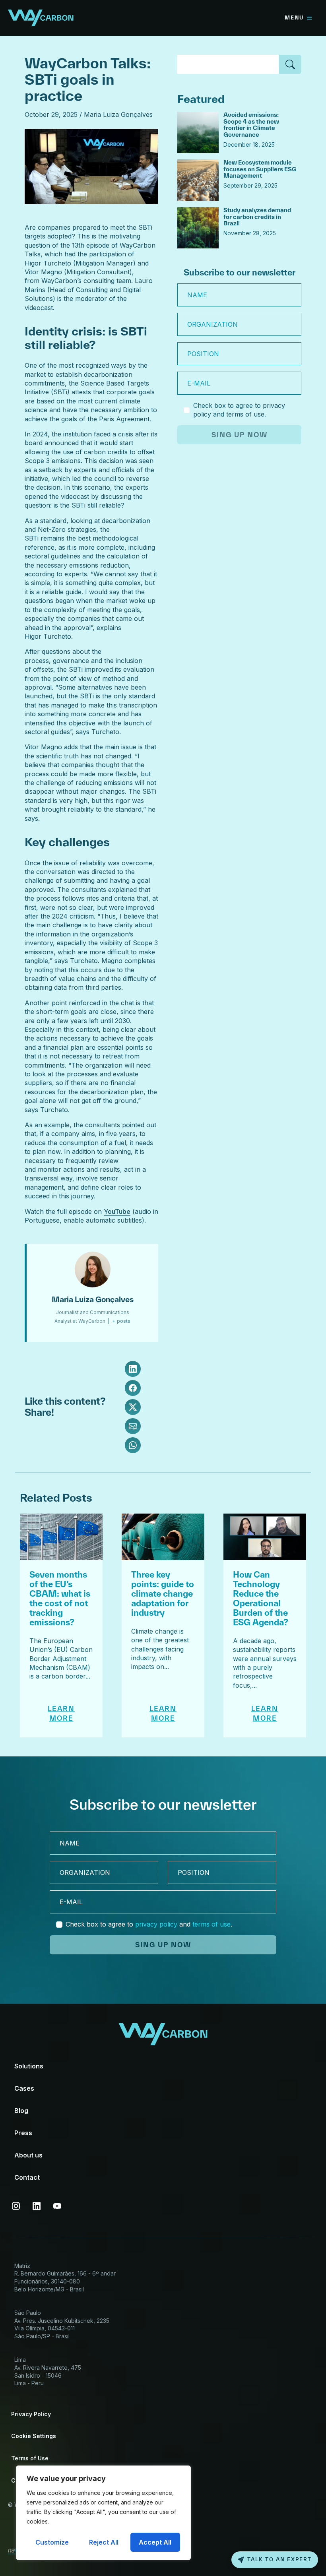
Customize (52, 2542)
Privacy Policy (31, 2414)
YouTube (117, 1211)
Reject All (104, 2542)
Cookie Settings (34, 2436)
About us (28, 2155)
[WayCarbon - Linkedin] (37, 2206)
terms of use (245, 414)
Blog (21, 2111)
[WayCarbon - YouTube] (57, 2206)
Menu (294, 18)
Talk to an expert (279, 2560)
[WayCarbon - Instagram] (16, 2206)
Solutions (29, 2066)
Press (23, 2133)
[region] (103, 2513)
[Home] (41, 17)
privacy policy (156, 1924)
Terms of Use (30, 2458)
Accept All (155, 2542)
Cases (24, 2088)
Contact (27, 2177)
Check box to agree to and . (239, 410)
